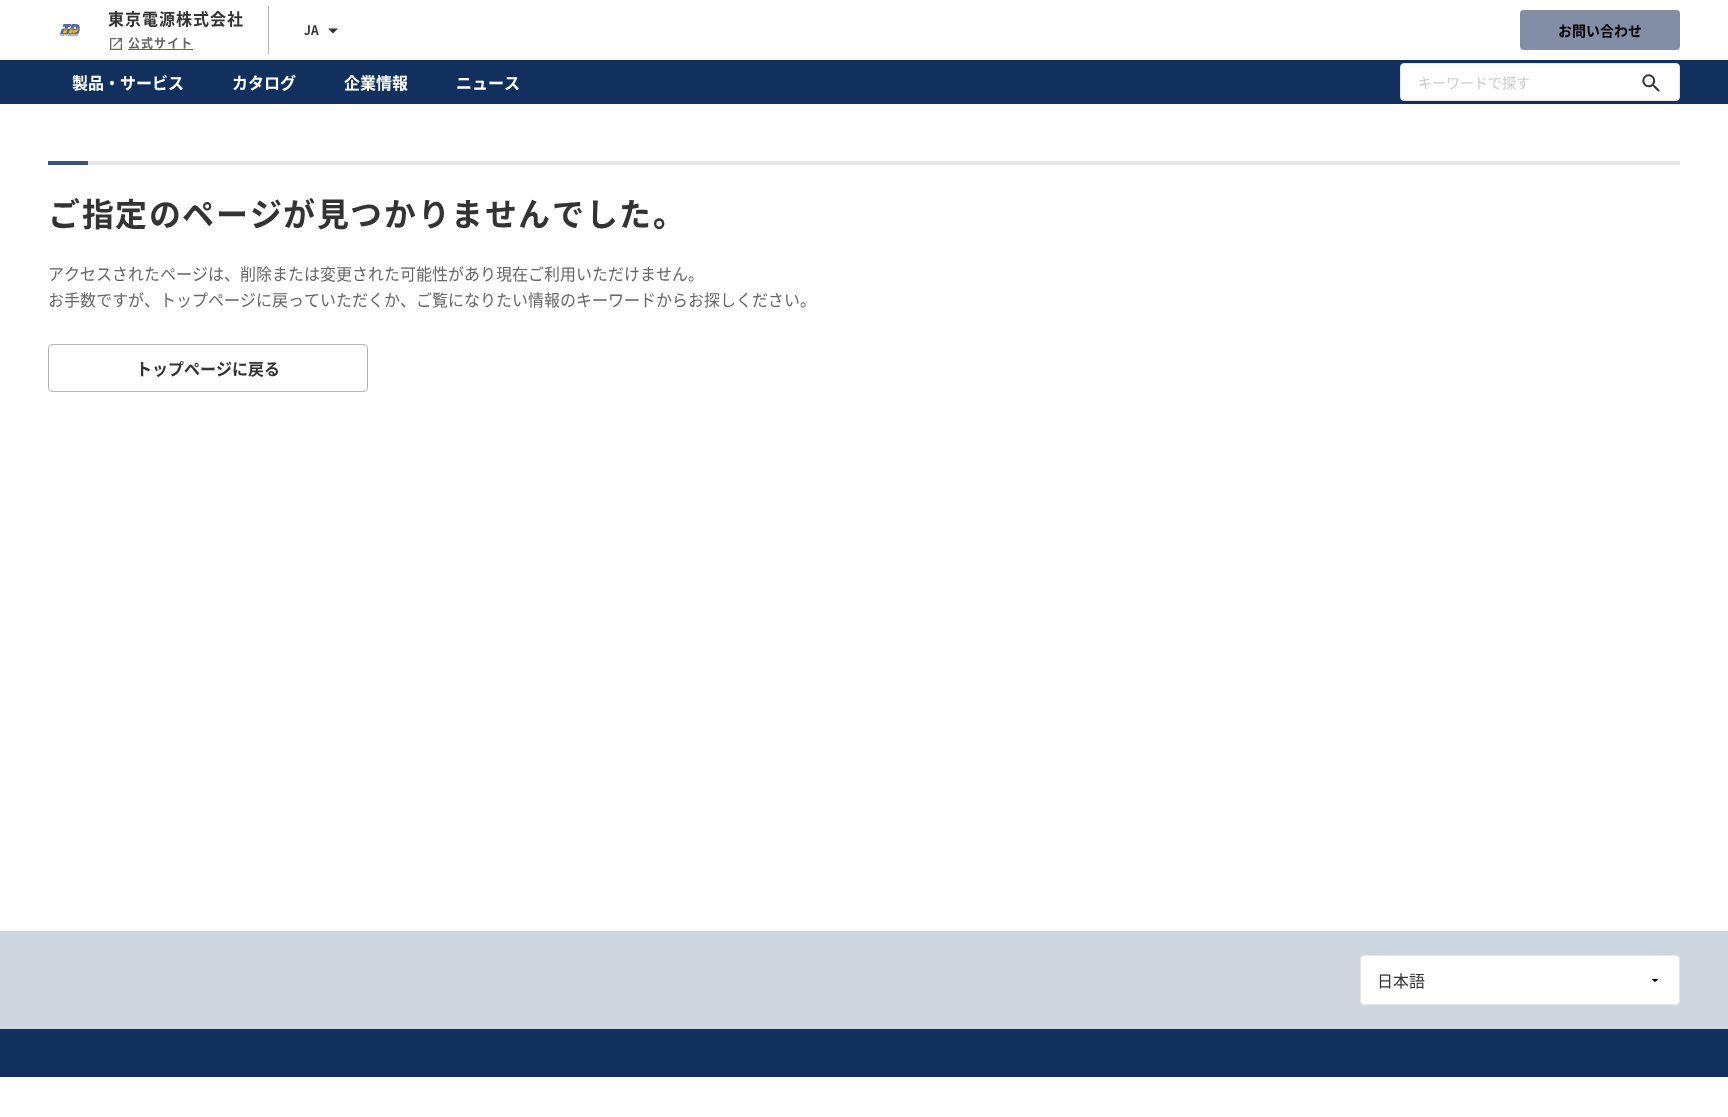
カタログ (264, 82)
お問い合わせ (1600, 30)
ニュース (488, 82)
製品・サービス (128, 82)
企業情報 (376, 82)
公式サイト (160, 43)
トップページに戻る (208, 368)
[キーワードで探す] (1651, 82)
